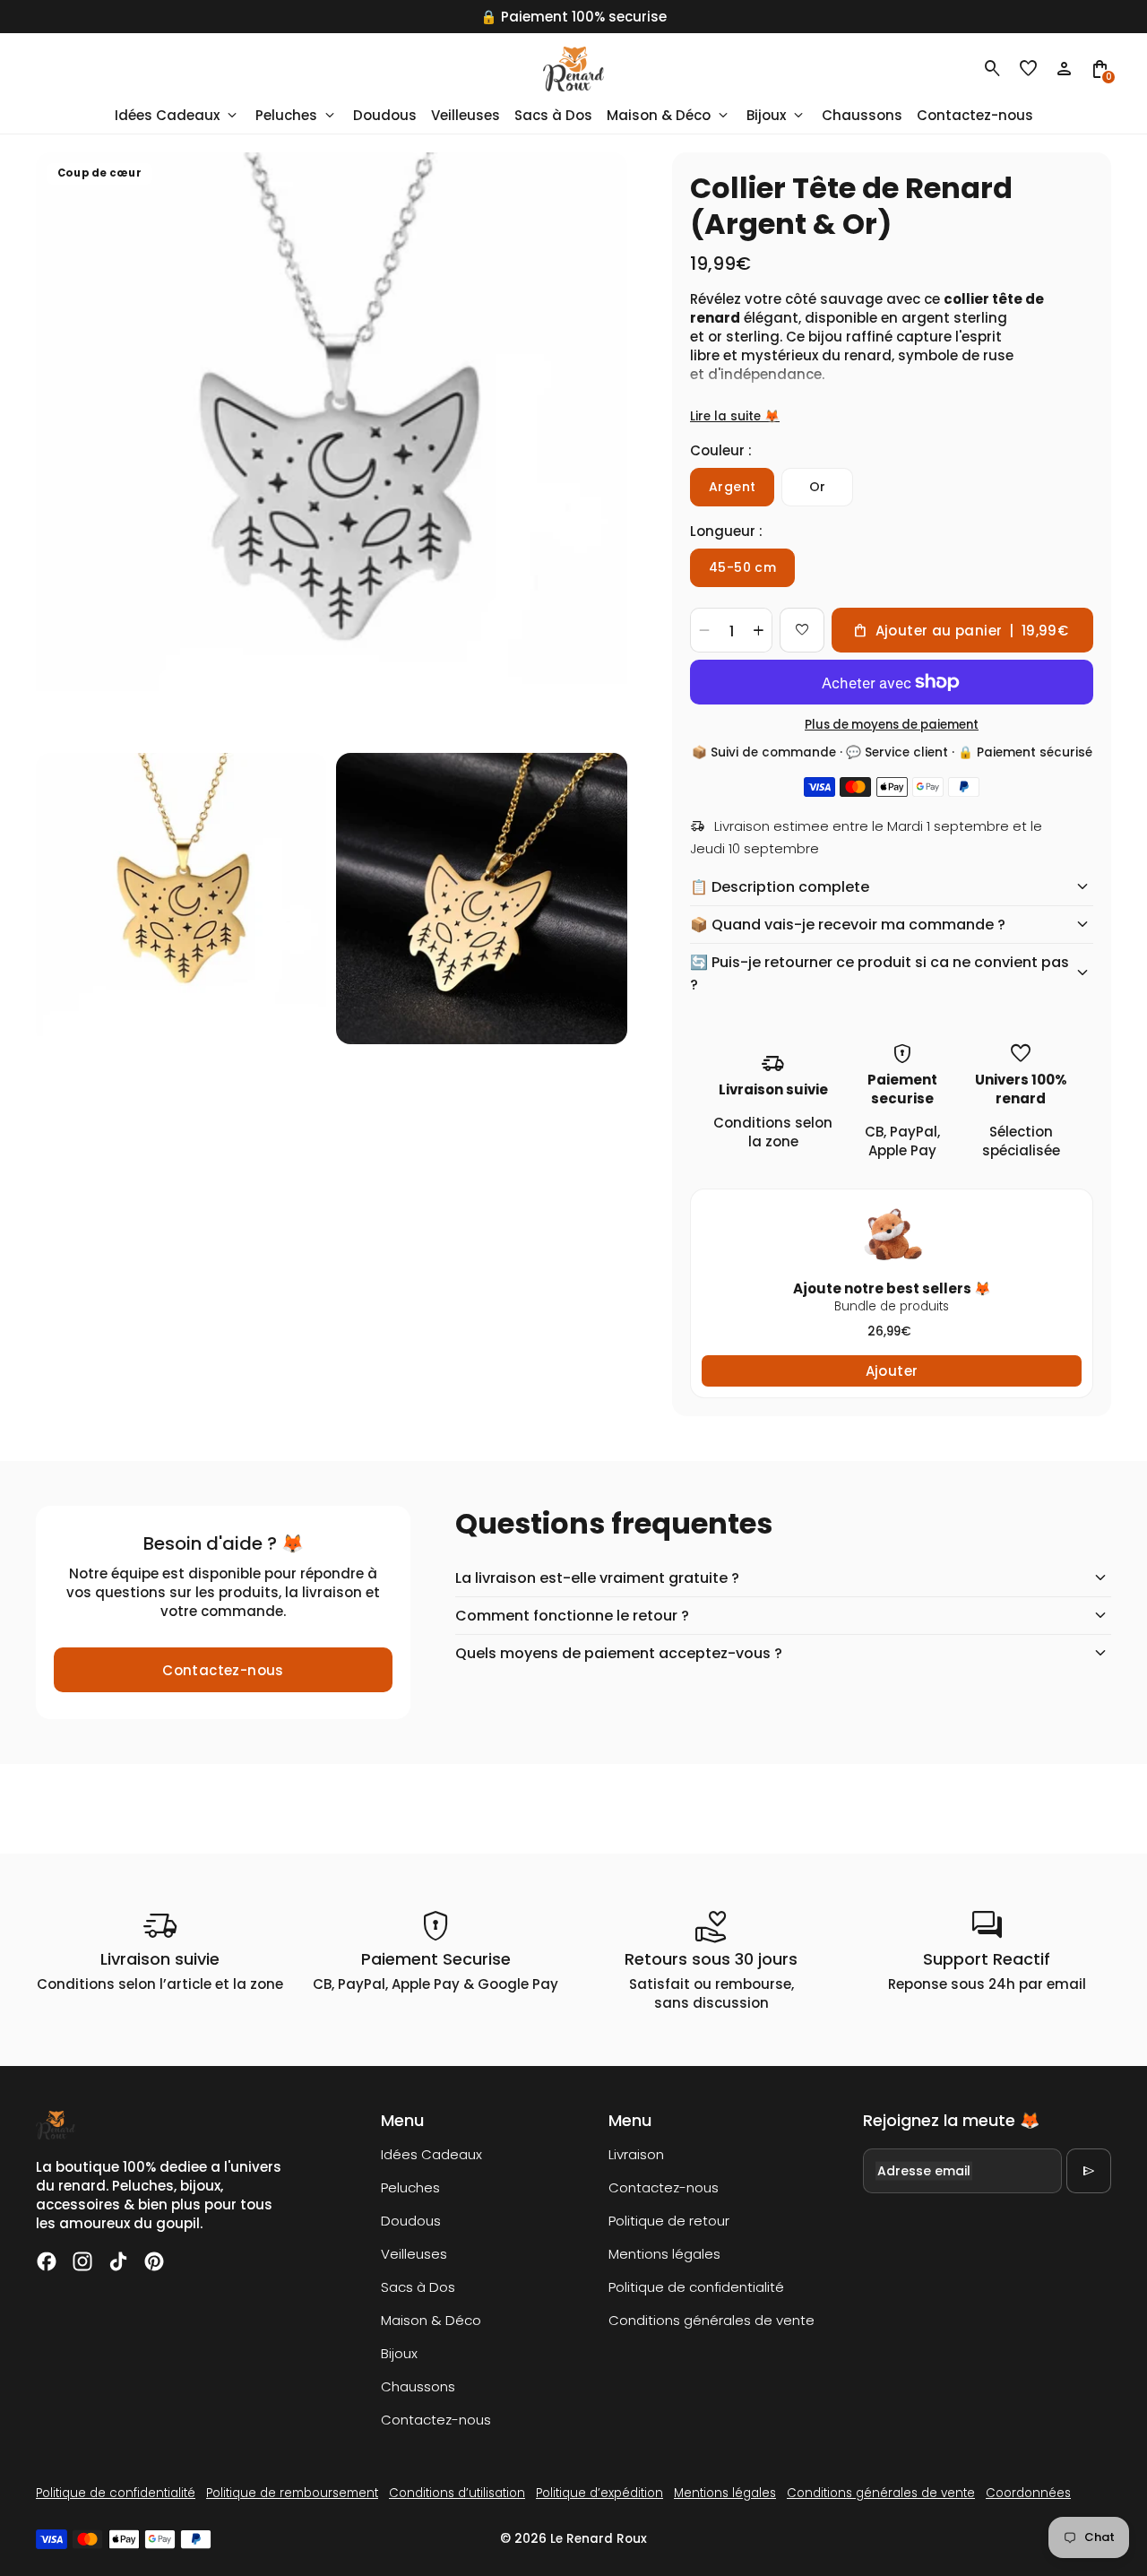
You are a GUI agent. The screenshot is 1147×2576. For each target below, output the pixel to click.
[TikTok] (118, 2261)
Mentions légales (664, 2254)
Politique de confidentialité (696, 2287)
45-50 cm (742, 567)
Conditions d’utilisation (457, 2493)
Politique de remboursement (292, 2493)
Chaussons (418, 2386)
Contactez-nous (223, 1670)
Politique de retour (669, 2221)
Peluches (410, 2187)
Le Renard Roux (599, 2539)
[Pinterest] (154, 2261)
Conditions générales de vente (711, 2320)
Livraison (636, 2154)
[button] (1029, 69)
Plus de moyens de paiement (892, 725)
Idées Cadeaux (431, 2154)
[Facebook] (47, 2261)
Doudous (411, 2221)
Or (818, 487)
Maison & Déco (431, 2320)
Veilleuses (414, 2254)
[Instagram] (82, 2261)
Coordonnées (1028, 2493)
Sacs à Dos (418, 2287)
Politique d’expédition (599, 2493)
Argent (732, 487)
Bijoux (399, 2353)
